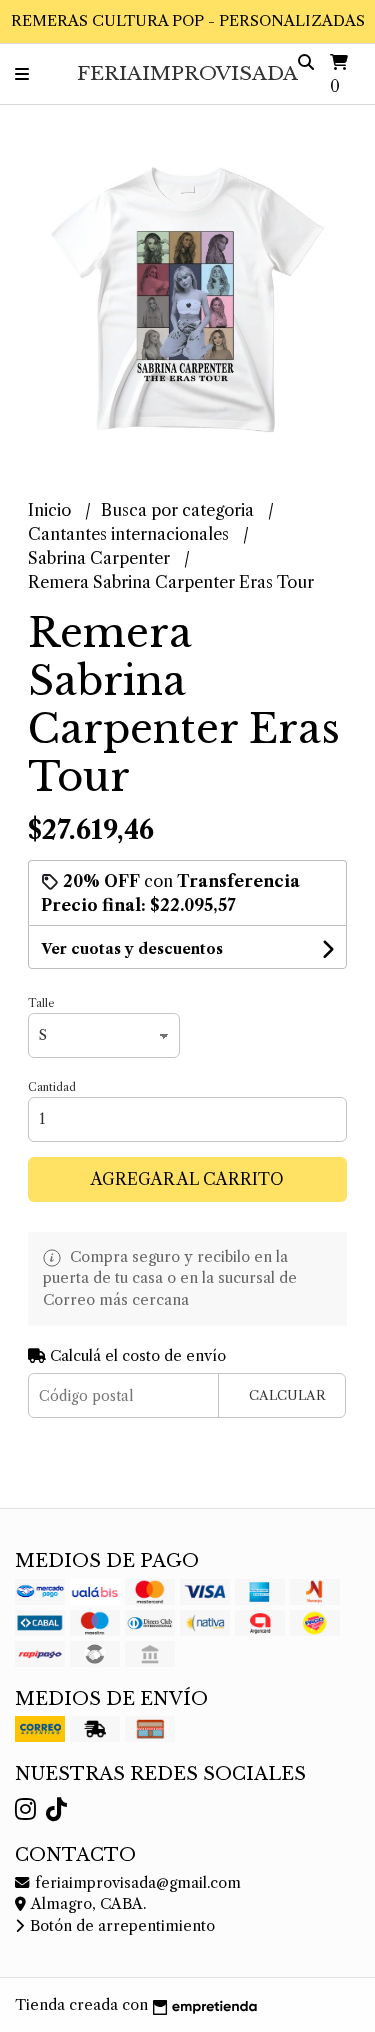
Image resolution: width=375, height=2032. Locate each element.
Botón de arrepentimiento (120, 1926)
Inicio (51, 510)
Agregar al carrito (187, 1179)
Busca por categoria (179, 510)
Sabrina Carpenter (101, 558)
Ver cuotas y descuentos (132, 949)
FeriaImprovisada (187, 73)
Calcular (287, 1395)
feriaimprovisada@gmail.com (136, 1883)
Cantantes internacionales (130, 534)
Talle (41, 1003)
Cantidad (52, 1087)
